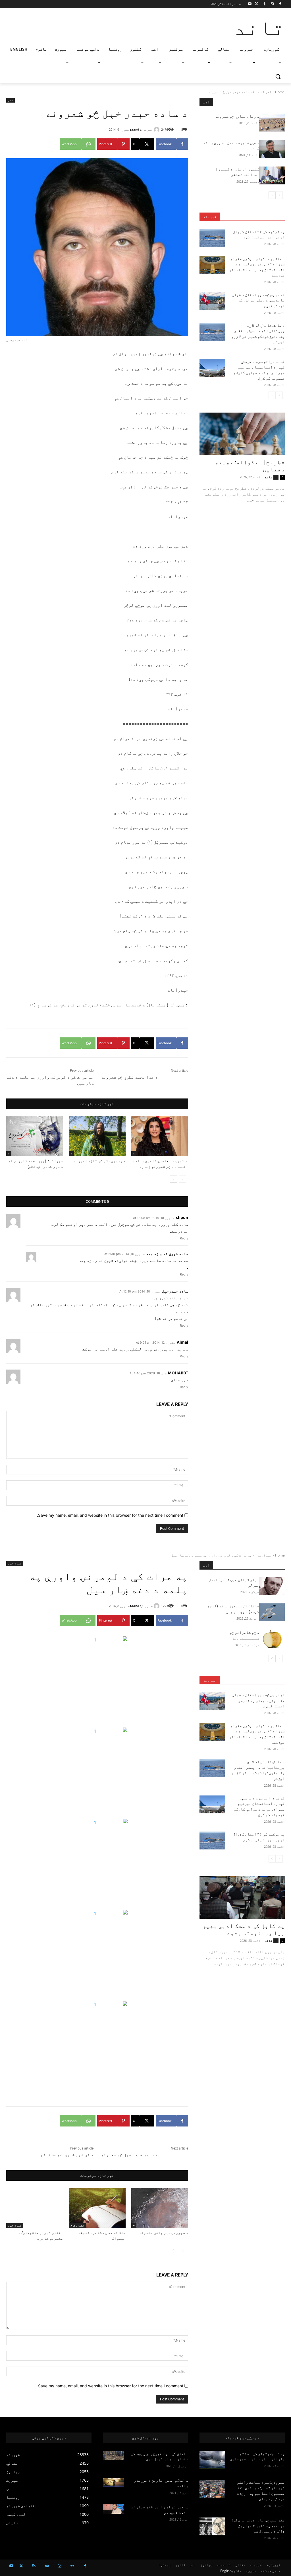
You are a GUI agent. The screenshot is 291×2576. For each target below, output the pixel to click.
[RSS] (34, 2566)
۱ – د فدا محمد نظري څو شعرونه (133, 1077)
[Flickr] (72, 2566)
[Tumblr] (264, 4)
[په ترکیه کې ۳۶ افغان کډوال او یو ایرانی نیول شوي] (212, 238)
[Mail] (47, 2566)
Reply (184, 1238)
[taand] (157, 130)
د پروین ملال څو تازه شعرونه (100, 1161)
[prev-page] (183, 1179)
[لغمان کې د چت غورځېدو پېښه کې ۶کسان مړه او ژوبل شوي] (114, 2456)
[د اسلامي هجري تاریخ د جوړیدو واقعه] (114, 2482)
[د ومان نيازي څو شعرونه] (272, 123)
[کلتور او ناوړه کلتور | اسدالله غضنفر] (272, 175)
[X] (256, 4)
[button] (278, 76)
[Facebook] (280, 4)
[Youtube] (250, 4)
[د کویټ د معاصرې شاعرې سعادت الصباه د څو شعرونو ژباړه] (160, 1136)
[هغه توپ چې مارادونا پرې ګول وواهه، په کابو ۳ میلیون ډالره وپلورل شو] (212, 2526)
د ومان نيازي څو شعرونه (237, 116)
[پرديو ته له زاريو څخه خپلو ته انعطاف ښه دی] (114, 2509)
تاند (269, 477)
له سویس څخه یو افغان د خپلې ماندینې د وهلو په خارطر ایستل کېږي (258, 300)
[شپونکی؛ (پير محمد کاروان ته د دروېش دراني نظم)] (35, 1136)
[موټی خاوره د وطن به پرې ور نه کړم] (272, 149)
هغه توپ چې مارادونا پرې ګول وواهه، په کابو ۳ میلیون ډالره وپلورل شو (258, 2526)
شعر (259, 92)
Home (280, 92)
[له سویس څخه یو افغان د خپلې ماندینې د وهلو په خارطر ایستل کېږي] (212, 301)
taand (135, 129)
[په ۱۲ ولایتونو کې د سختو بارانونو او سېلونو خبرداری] (212, 2460)
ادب (268, 92)
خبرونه (210, 217)
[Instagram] (272, 4)
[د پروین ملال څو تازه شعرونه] (97, 1136)
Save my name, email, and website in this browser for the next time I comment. (110, 1515)
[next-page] (173, 1179)
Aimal (182, 1342)
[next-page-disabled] (272, 395)
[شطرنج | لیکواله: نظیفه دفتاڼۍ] (242, 434)
